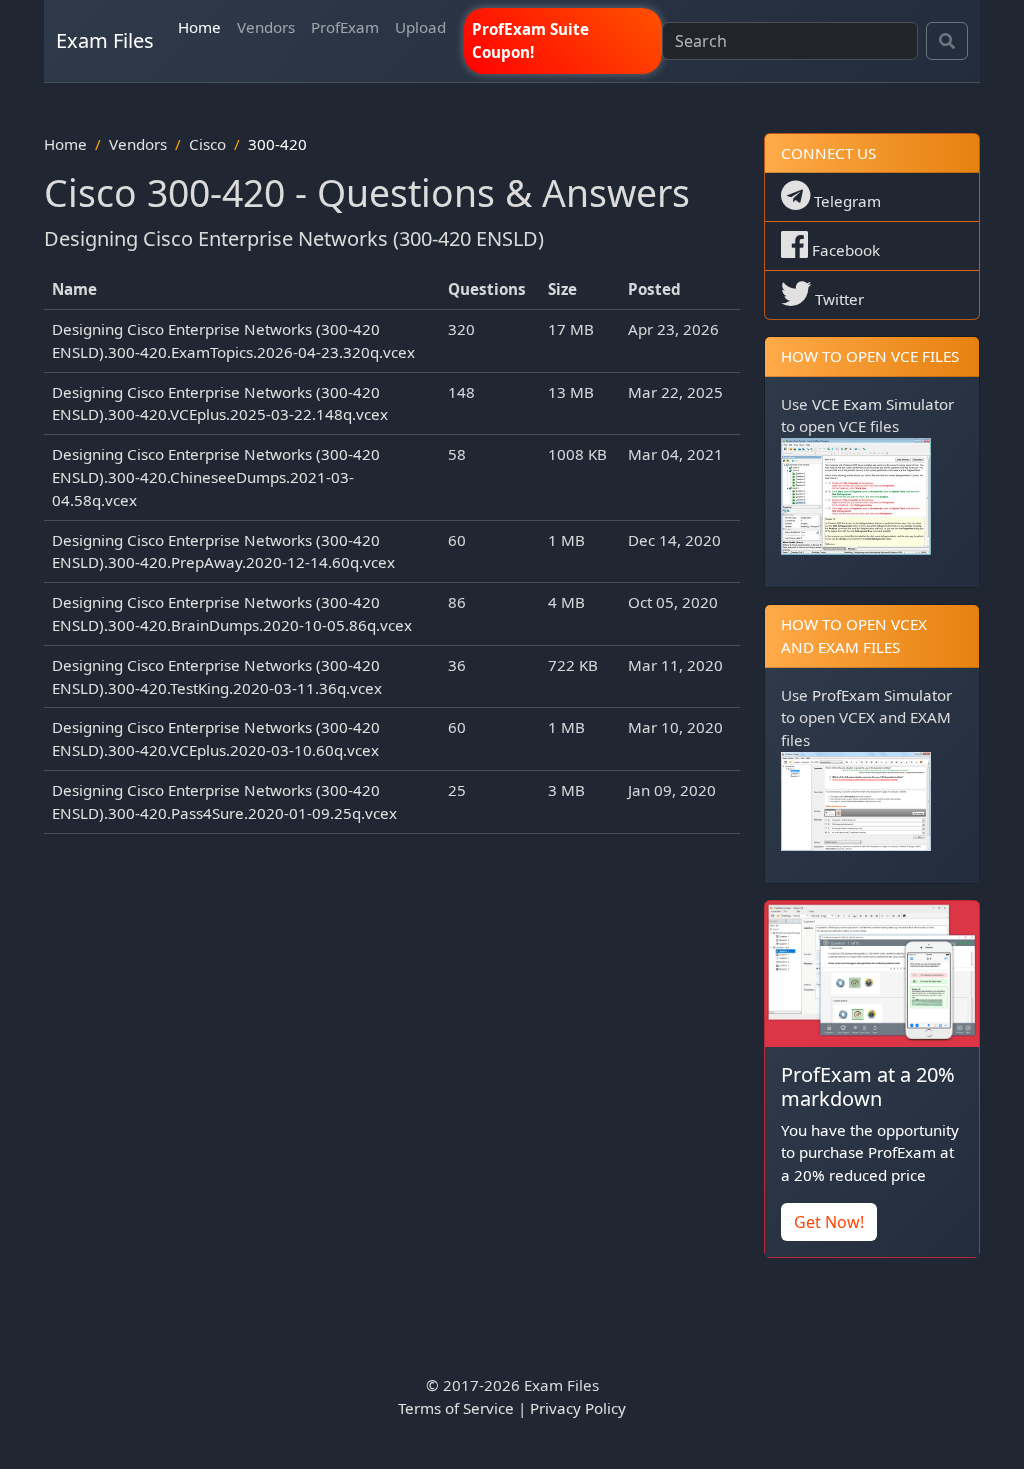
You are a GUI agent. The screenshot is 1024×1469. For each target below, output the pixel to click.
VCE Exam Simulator (883, 404)
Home (199, 27)
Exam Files (105, 40)
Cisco (207, 144)
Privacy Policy (578, 1408)
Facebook (844, 250)
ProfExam (345, 27)
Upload (420, 27)
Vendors (266, 27)
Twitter (837, 299)
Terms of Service (456, 1408)
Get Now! (829, 1222)
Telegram (845, 201)
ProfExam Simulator (882, 695)
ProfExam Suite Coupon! (530, 40)
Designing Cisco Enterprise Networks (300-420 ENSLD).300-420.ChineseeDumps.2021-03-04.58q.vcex (216, 477)
